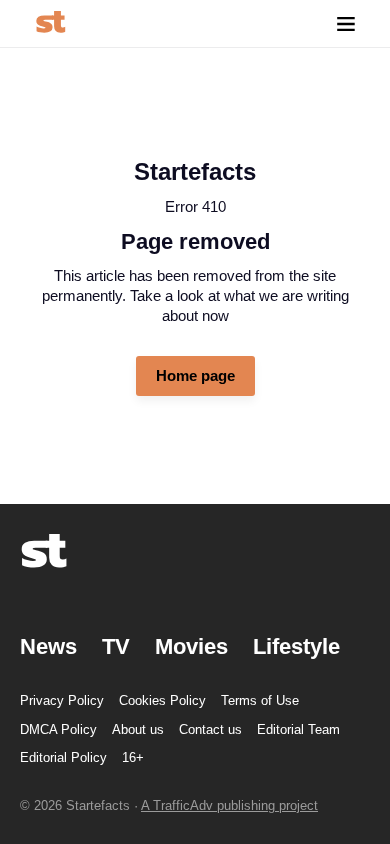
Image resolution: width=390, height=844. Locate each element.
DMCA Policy (58, 729)
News (48, 646)
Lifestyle (296, 646)
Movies (191, 646)
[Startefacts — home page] (50, 23)
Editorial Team (298, 729)
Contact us (210, 729)
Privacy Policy (62, 700)
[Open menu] (346, 23)
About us (138, 729)
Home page (195, 375)
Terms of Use (260, 700)
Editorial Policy (63, 757)
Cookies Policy (162, 700)
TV (116, 646)
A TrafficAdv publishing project (229, 805)
